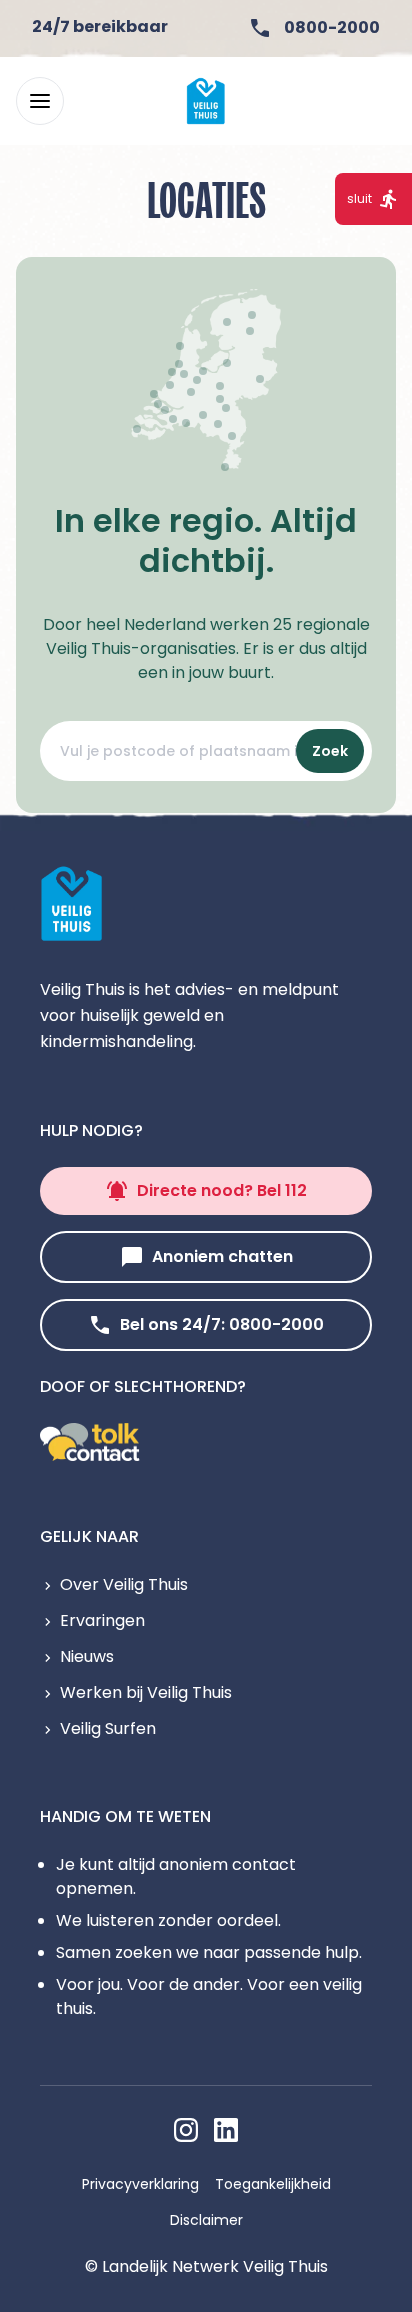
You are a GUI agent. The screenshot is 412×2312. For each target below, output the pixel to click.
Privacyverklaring (140, 2184)
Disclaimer (206, 2220)
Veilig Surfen (108, 1728)
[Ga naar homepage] (206, 101)
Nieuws (87, 1656)
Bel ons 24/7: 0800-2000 (222, 1324)
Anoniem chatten (222, 1256)
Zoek (330, 751)
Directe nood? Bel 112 (222, 1190)
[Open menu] (40, 101)
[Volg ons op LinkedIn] (226, 2130)
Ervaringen (102, 1620)
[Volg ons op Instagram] (186, 2130)
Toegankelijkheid (273, 2184)
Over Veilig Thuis (124, 1584)
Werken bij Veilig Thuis (146, 1692)
